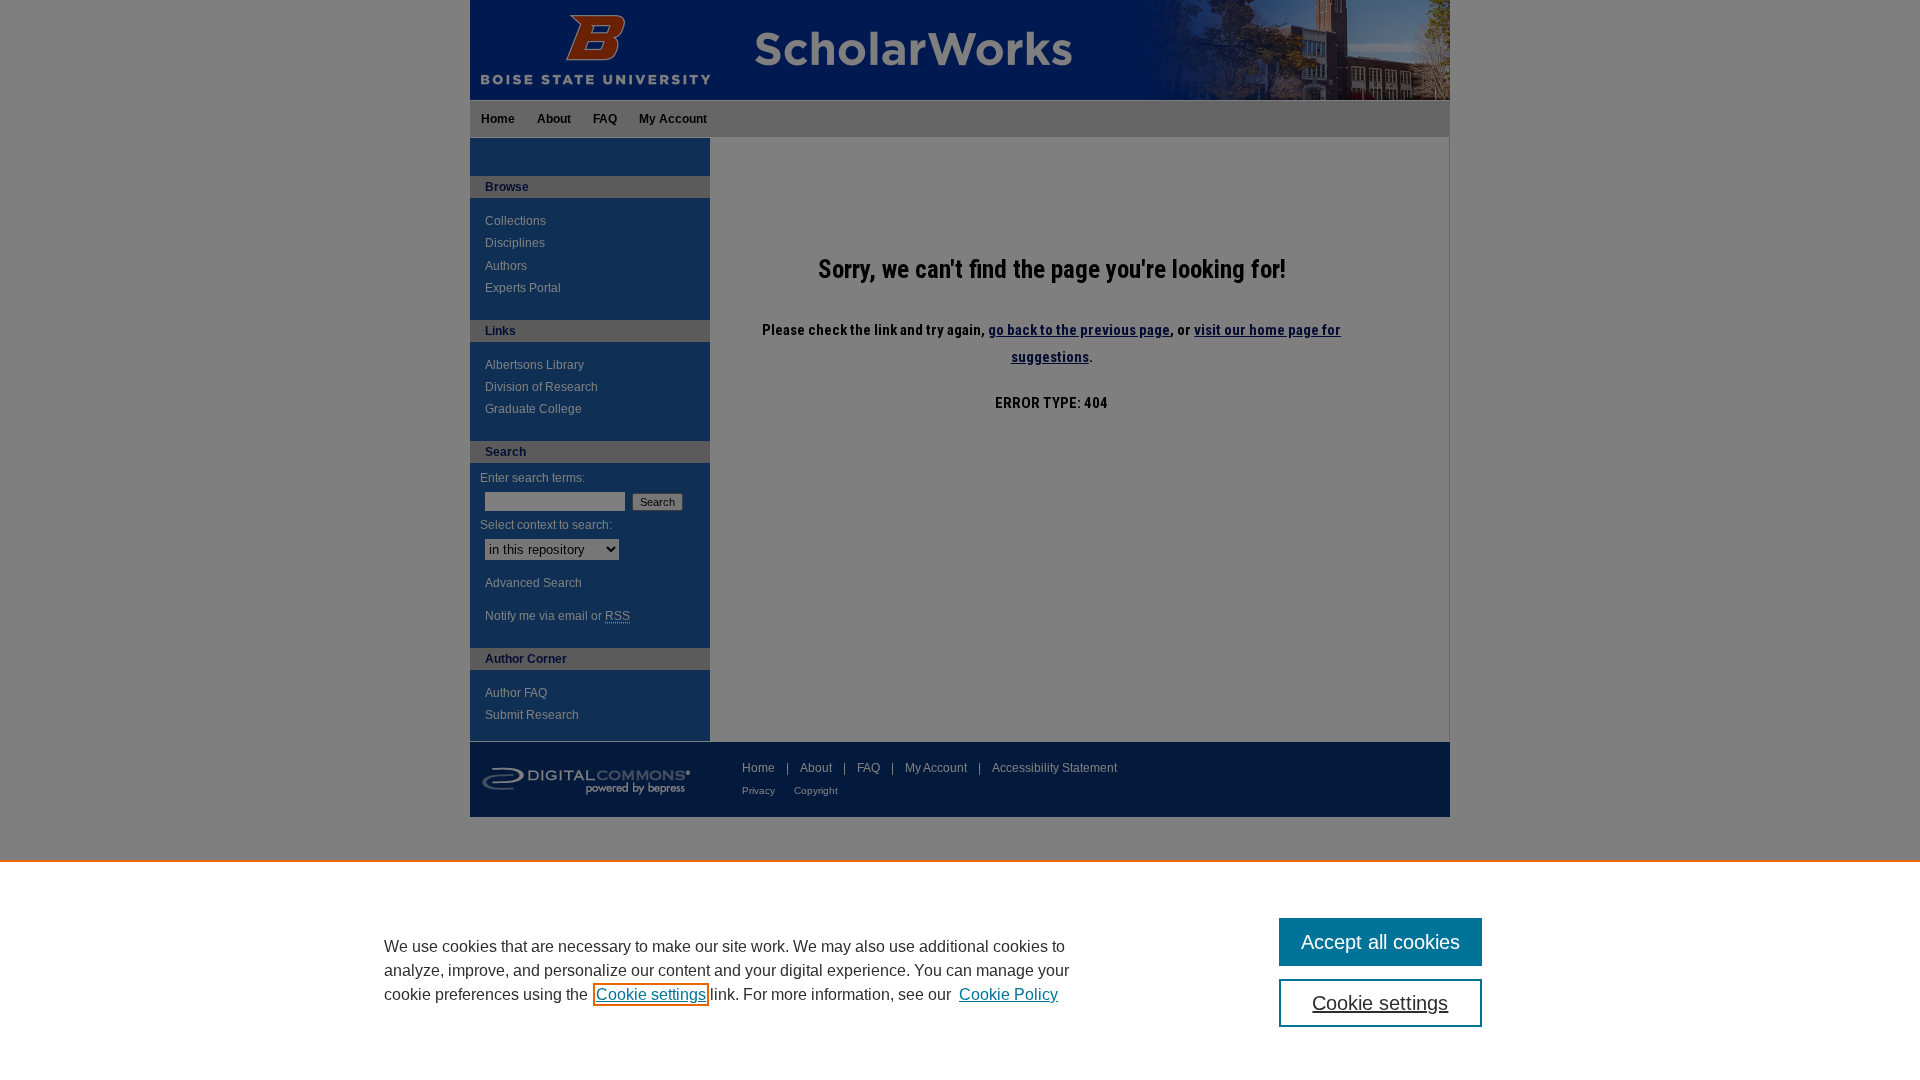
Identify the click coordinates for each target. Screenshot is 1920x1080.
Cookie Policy (1008, 994)
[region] (960, 970)
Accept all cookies (1380, 942)
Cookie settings (651, 994)
